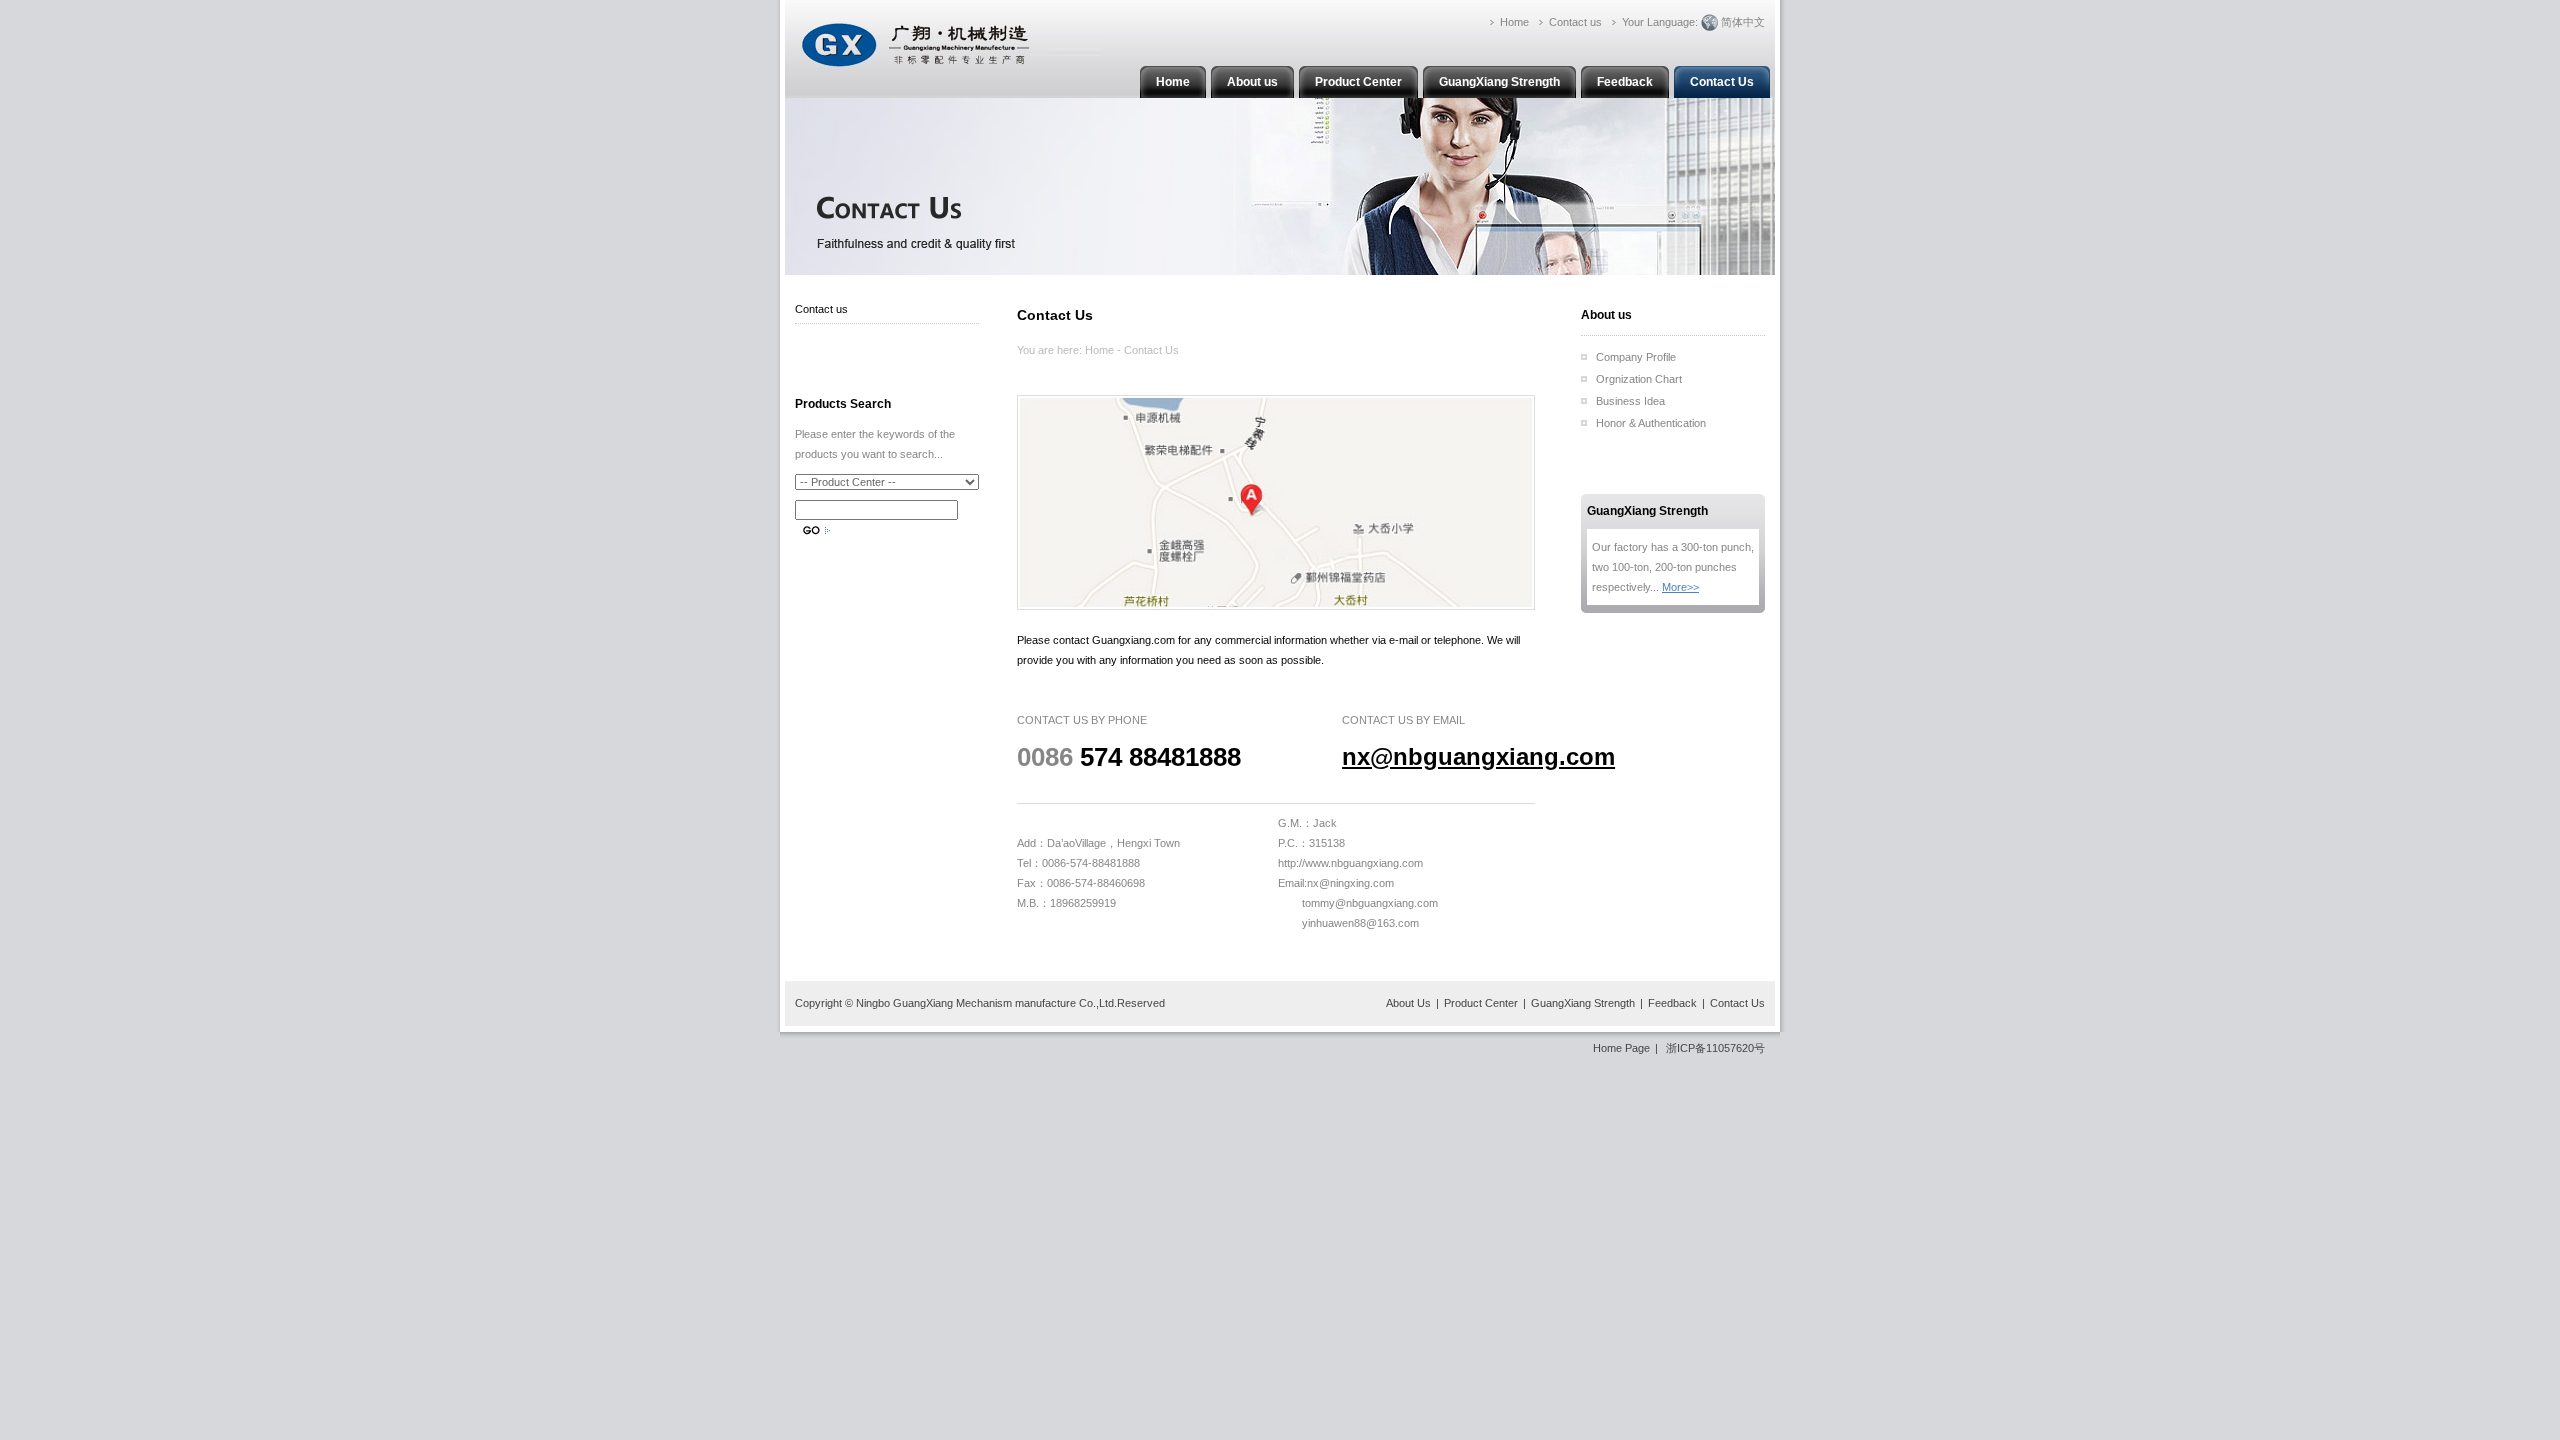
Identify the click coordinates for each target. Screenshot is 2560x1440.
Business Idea (1630, 401)
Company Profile (1636, 357)
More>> (1680, 587)
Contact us (821, 309)
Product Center (1358, 82)
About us (1252, 82)
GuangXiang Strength (1499, 82)
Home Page (1621, 1048)
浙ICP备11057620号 (1715, 1048)
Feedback (1625, 82)
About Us (1408, 1003)
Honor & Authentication (1651, 423)
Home (1173, 82)
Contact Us (1722, 82)
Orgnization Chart (1639, 379)
